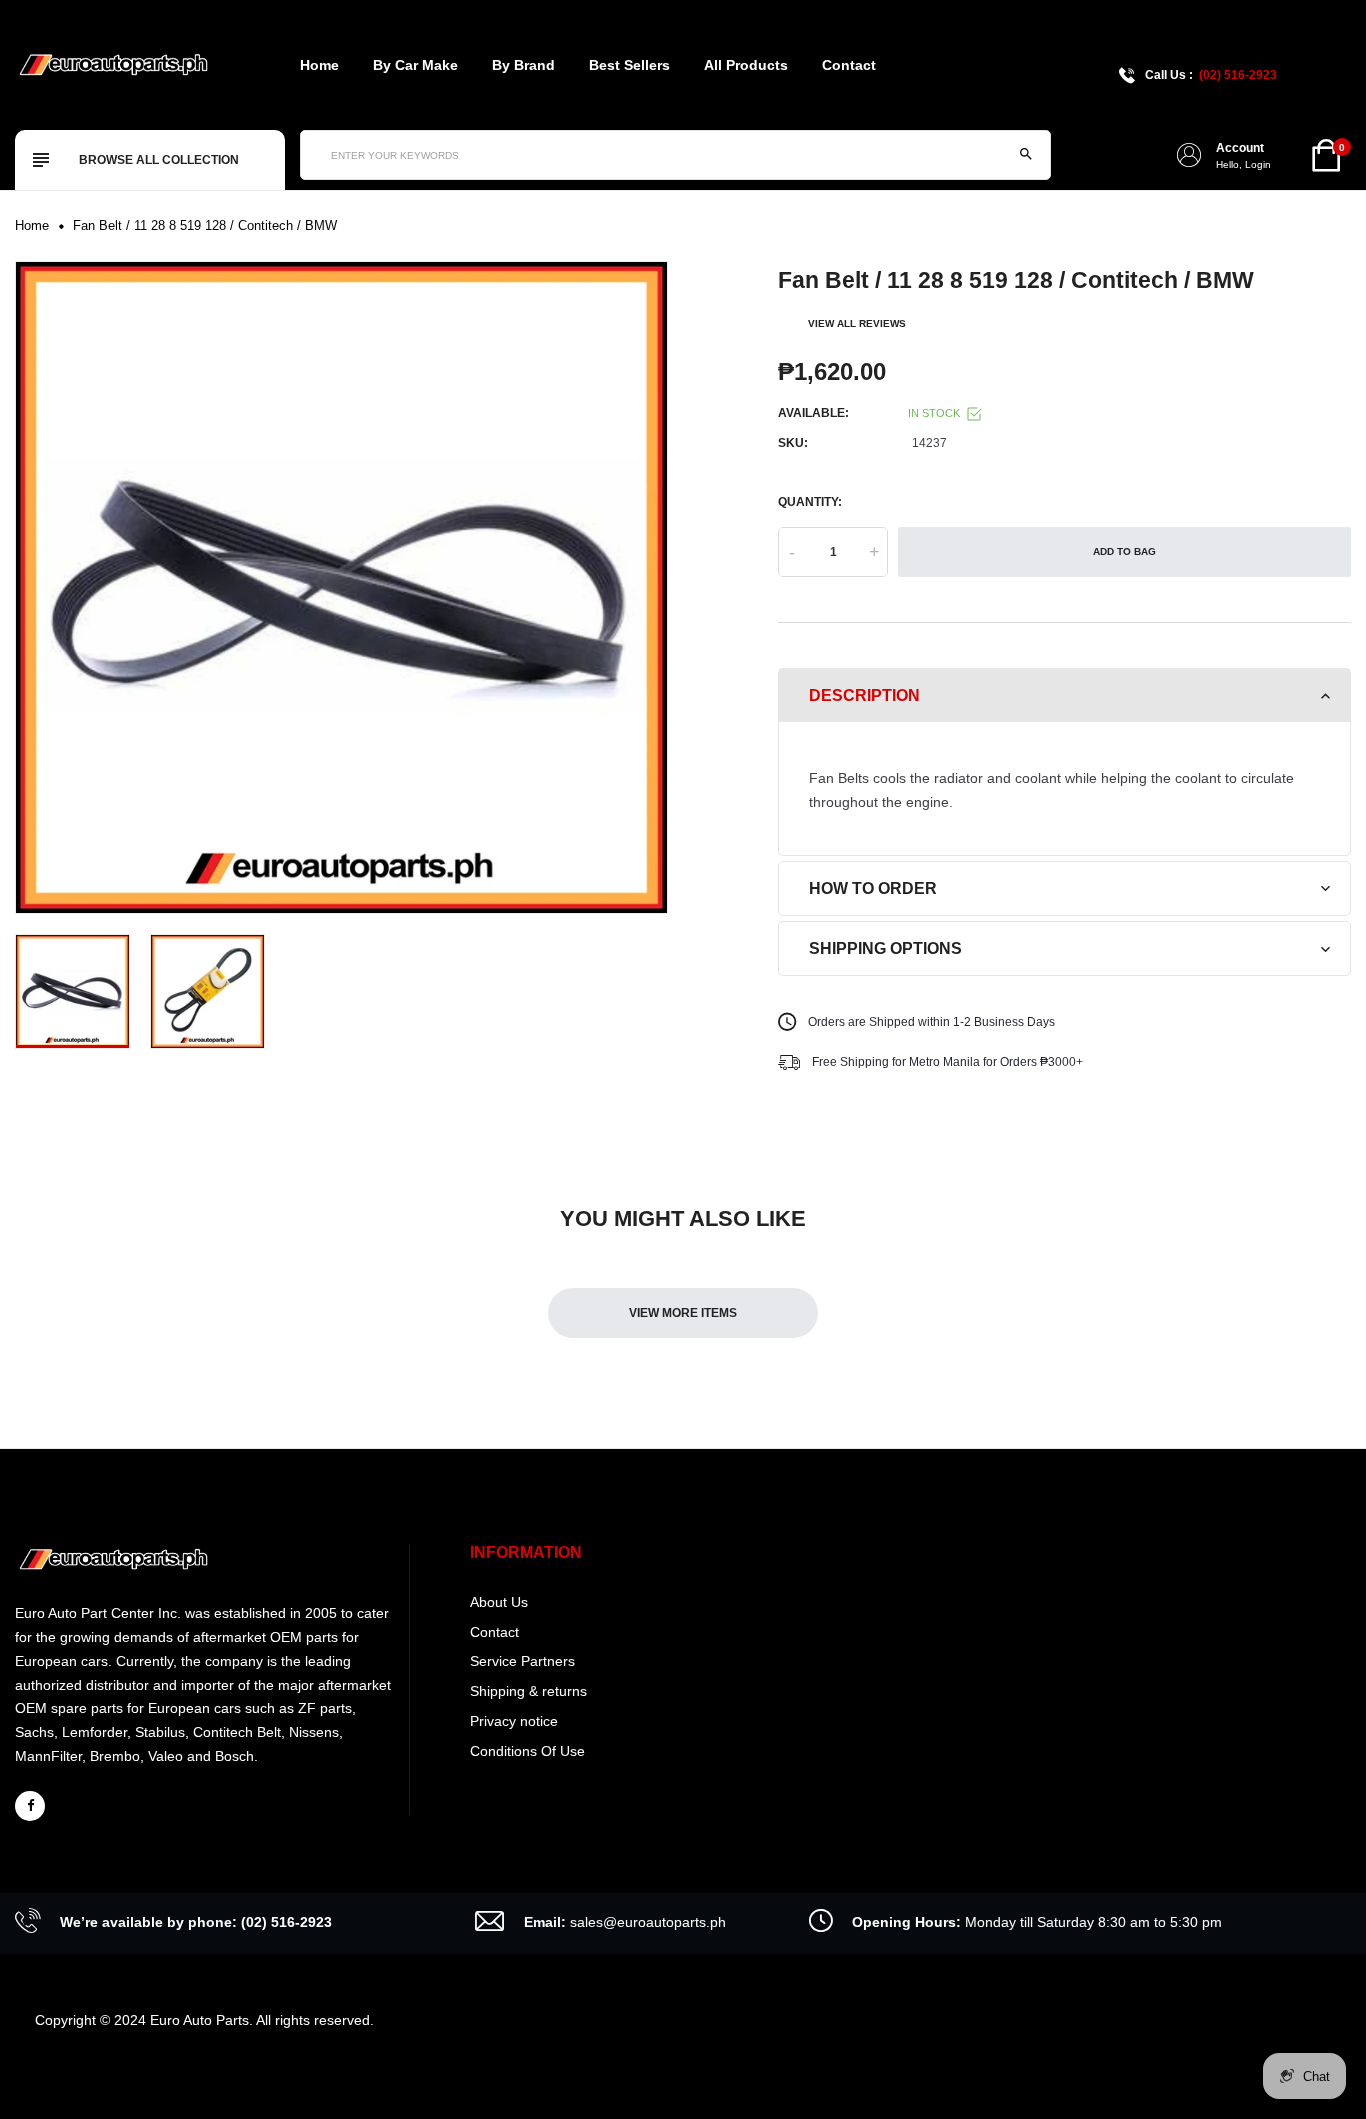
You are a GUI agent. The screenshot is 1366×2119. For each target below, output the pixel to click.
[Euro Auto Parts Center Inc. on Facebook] (30, 1806)
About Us (499, 1602)
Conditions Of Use (527, 1751)
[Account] (1189, 155)
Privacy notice (514, 1721)
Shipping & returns (528, 1691)
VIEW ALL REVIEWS (857, 323)
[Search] (1026, 155)
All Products (746, 65)
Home (319, 65)
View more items (683, 1313)
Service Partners (522, 1661)
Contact (849, 65)
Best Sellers (629, 65)
